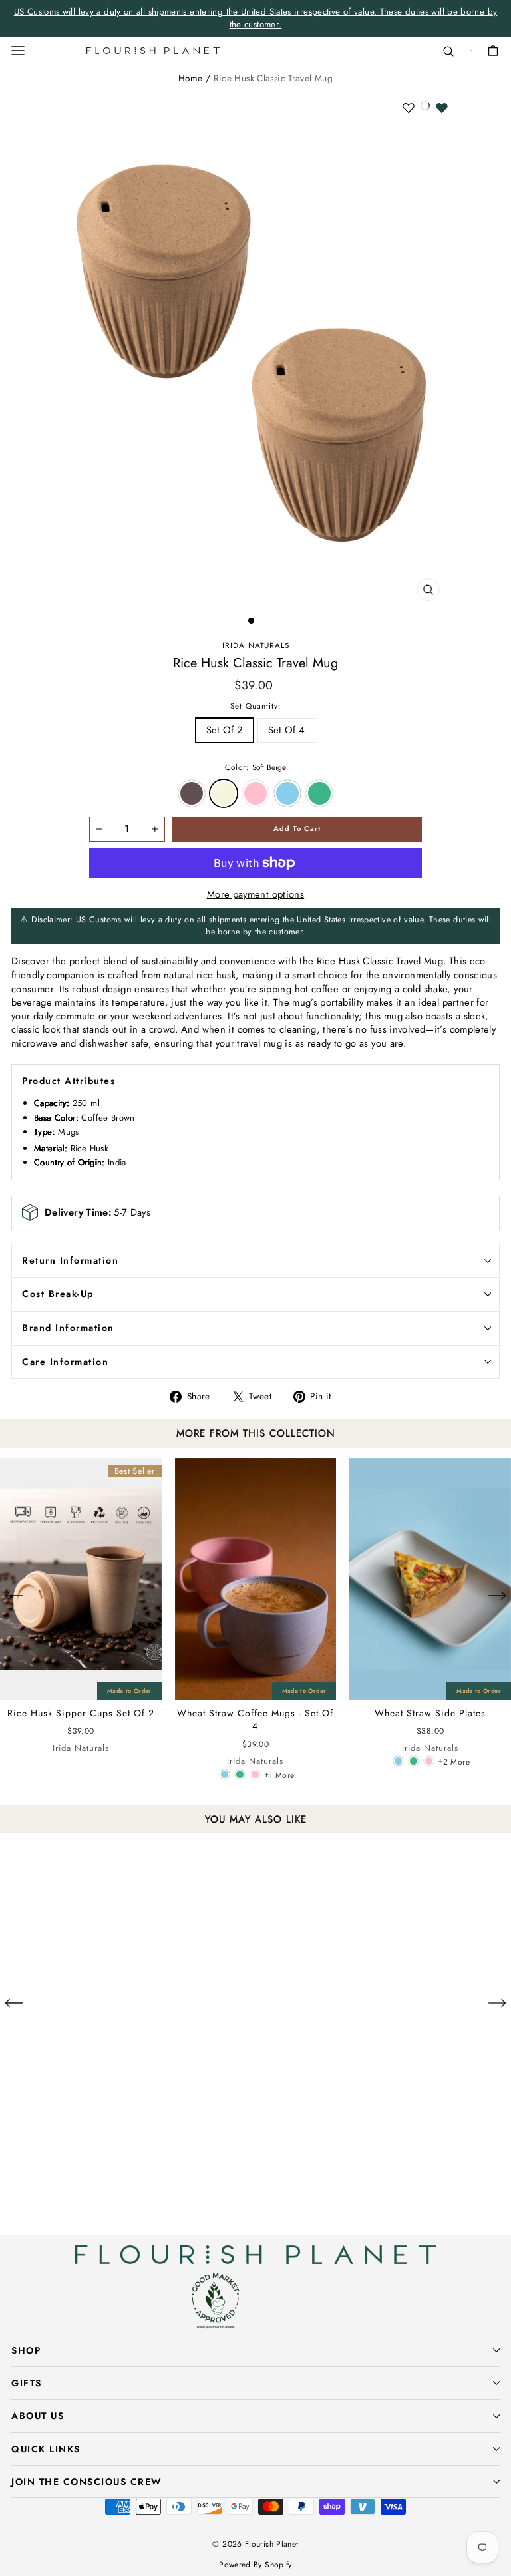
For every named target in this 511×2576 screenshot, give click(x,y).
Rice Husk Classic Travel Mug (273, 78)
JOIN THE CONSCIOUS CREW (87, 2482)
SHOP (26, 2350)
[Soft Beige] (89, 2208)
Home (190, 78)
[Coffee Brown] (74, 2208)
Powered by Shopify (255, 2565)
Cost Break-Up (58, 1294)
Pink (255, 793)
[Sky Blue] (225, 1774)
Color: (255, 767)
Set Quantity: (256, 706)
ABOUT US (38, 2416)
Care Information (65, 1362)
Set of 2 (225, 730)
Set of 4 (287, 730)
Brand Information (68, 1328)
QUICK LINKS (46, 2449)
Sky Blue (287, 793)
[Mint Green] (240, 1774)
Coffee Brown (192, 793)
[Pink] (255, 1774)
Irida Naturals (256, 645)
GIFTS (27, 2383)
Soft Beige (224, 793)
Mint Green (319, 793)
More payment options (255, 895)
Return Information (70, 1260)
